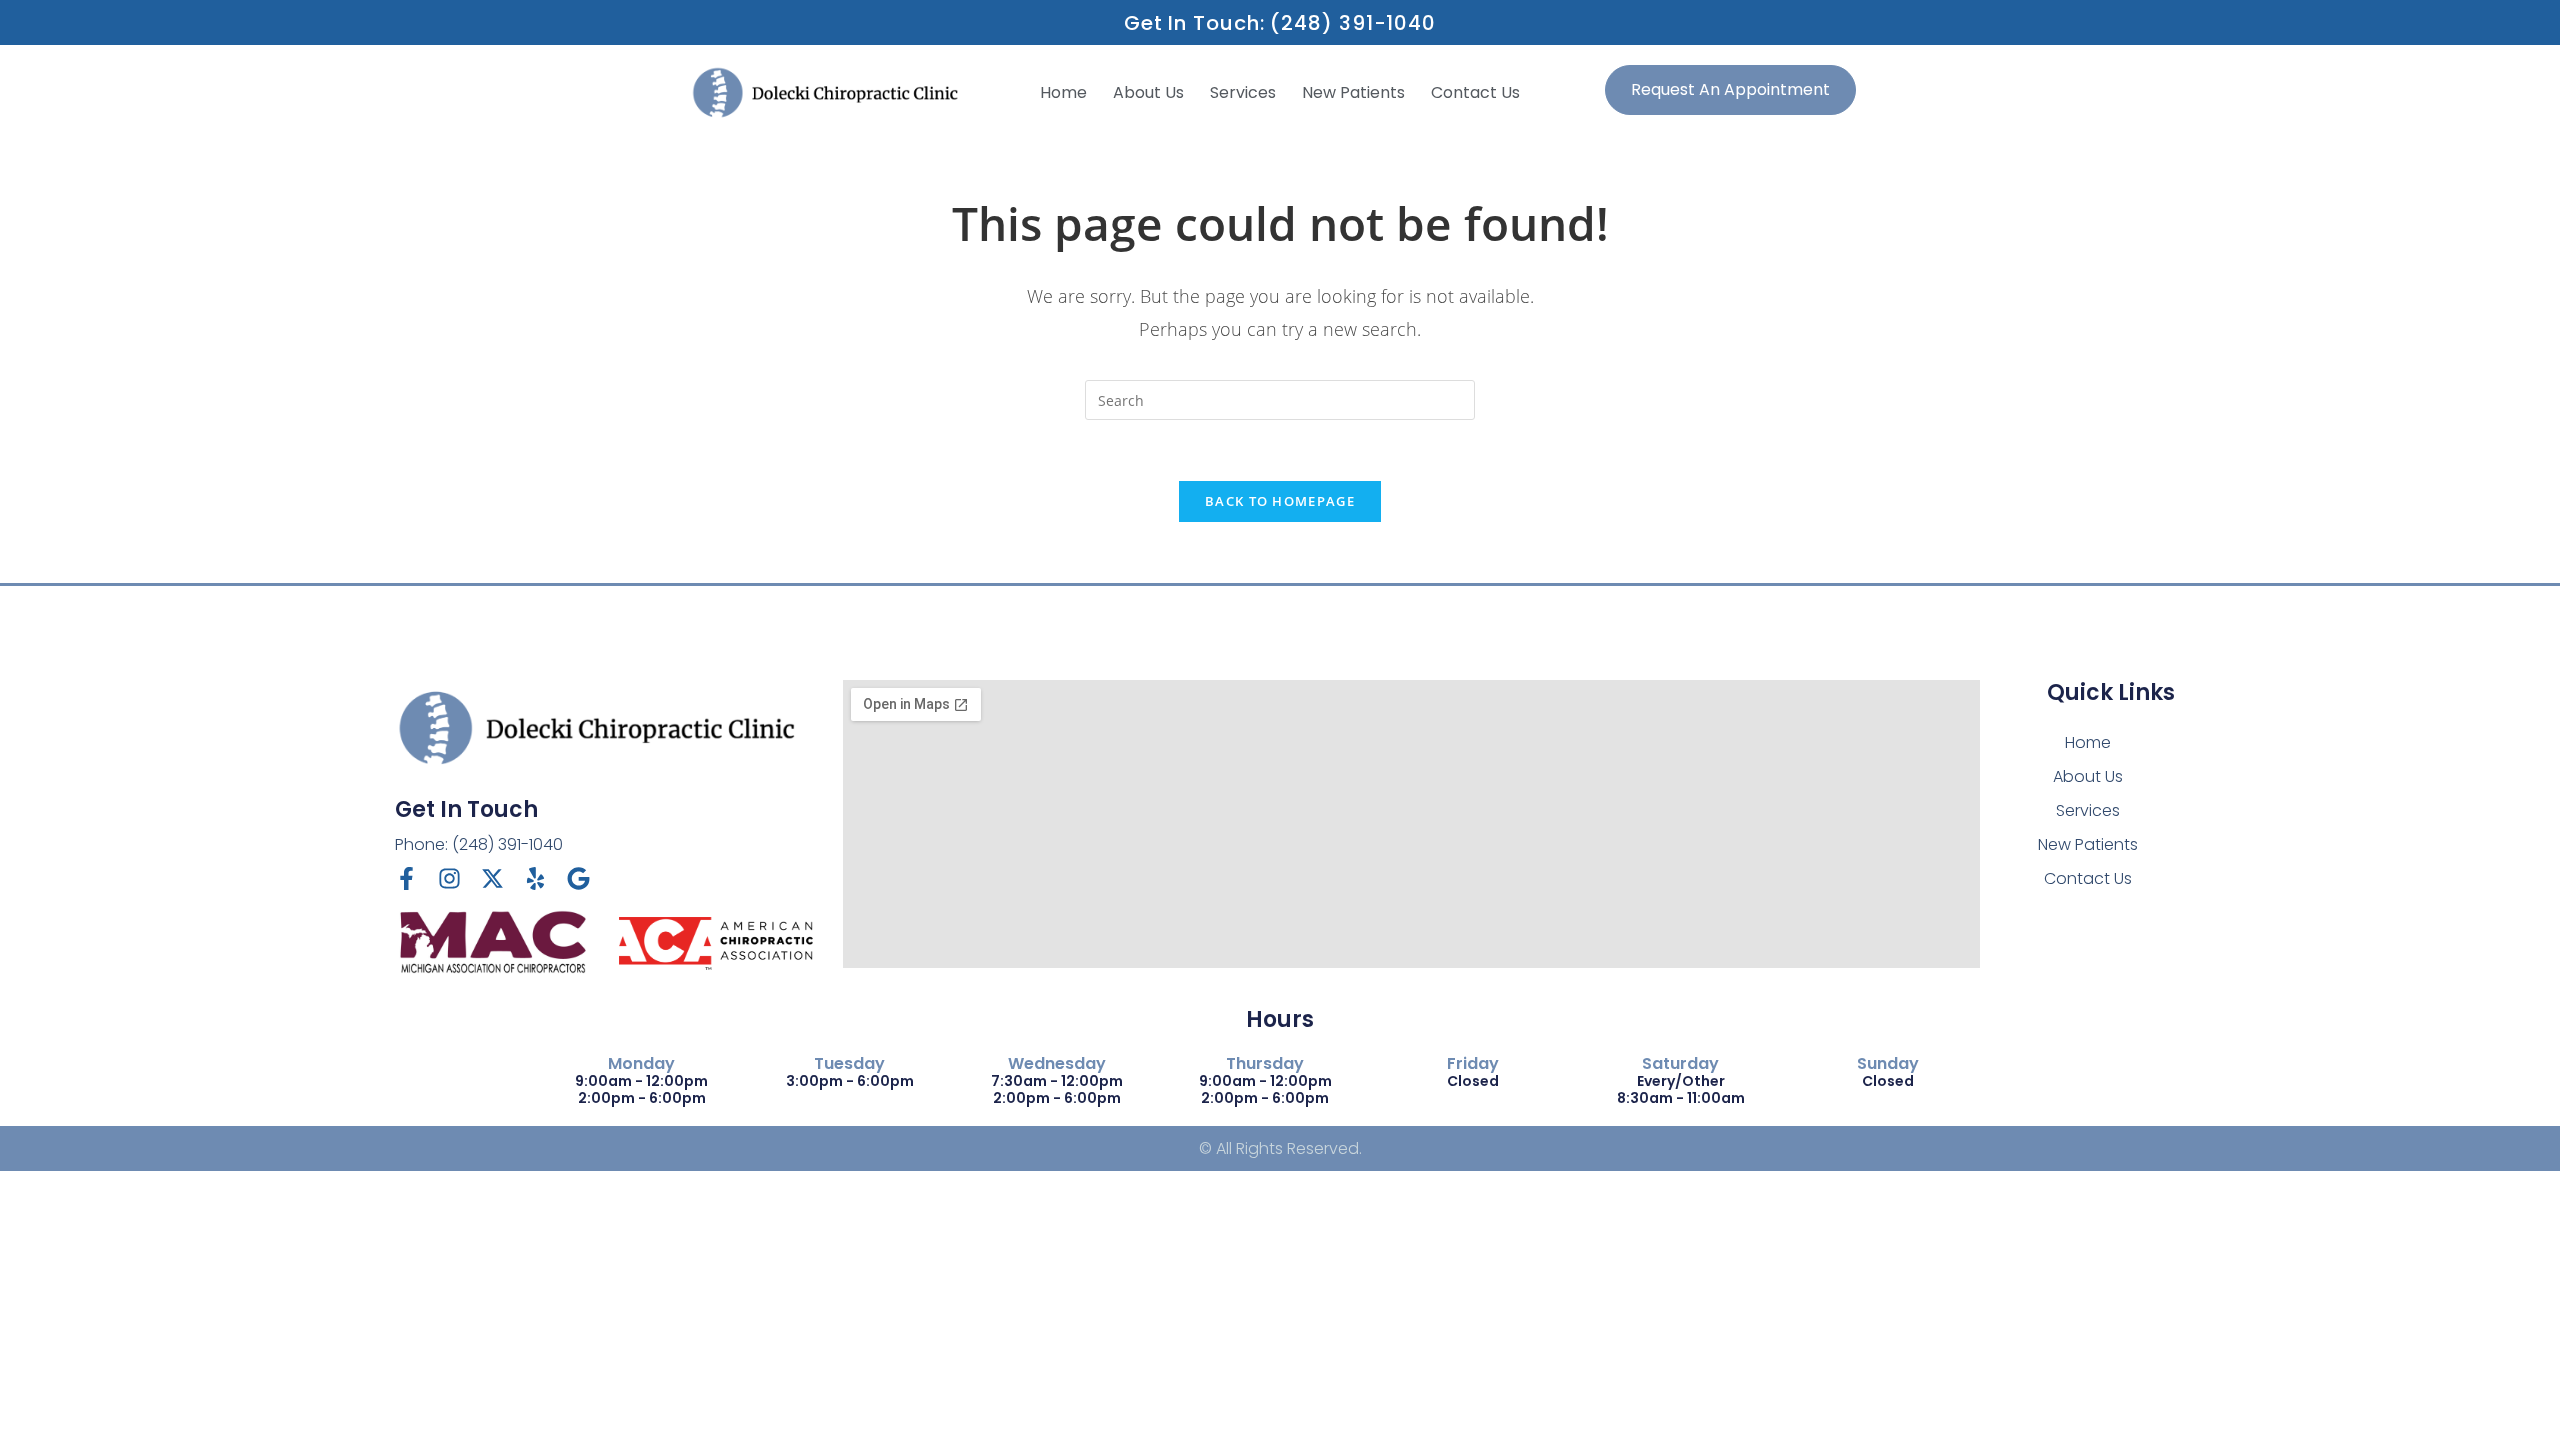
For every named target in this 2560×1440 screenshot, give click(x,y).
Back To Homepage (1280, 501)
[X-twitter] (492, 878)
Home (1063, 92)
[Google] (578, 878)
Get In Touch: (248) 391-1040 (1280, 23)
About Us (1148, 92)
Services (1243, 92)
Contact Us (1475, 92)
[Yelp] (535, 878)
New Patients (1353, 92)
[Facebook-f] (406, 878)
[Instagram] (449, 878)
